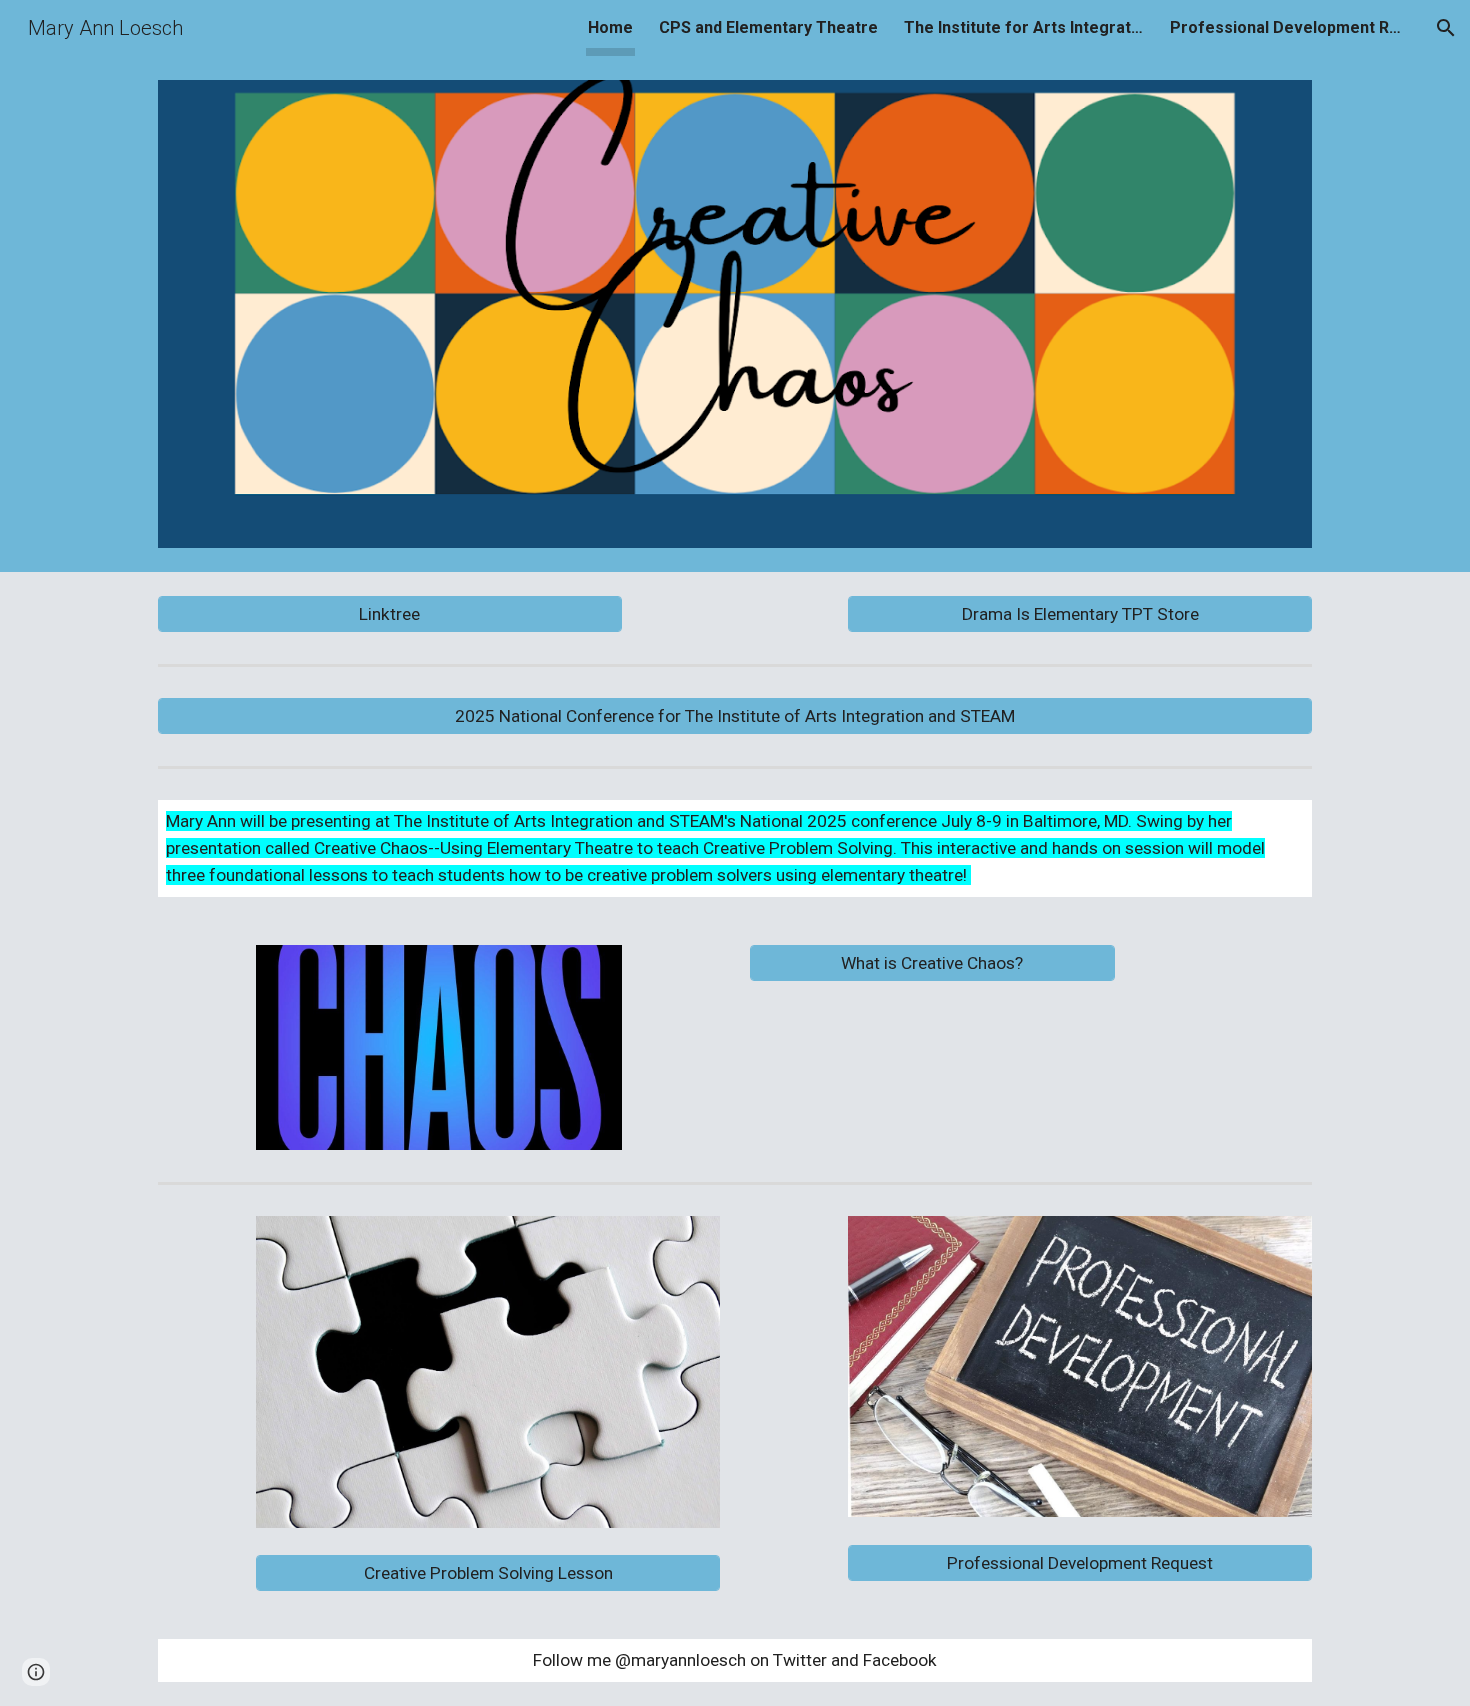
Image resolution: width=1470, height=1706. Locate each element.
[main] (735, 848)
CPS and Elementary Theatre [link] (768, 27)
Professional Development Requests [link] (1290, 27)
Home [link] (610, 27)
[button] (1446, 28)
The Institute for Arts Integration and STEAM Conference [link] (1024, 27)
